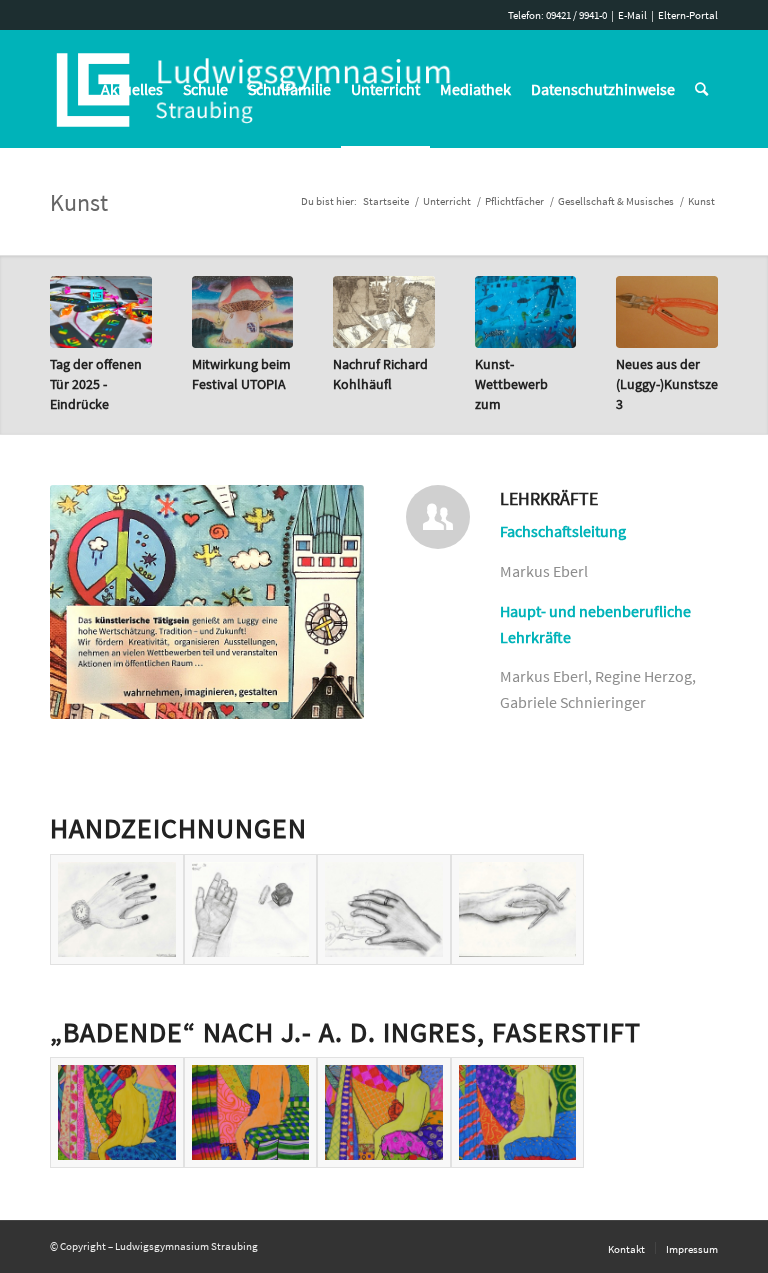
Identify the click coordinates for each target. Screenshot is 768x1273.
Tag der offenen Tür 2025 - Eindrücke (96, 384)
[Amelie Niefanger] (518, 1112)
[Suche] (701, 89)
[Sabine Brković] (251, 909)
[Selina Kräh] (384, 1112)
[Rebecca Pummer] (117, 909)
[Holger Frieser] (251, 1112)
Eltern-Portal (688, 15)
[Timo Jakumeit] (518, 909)
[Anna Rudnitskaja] (117, 1112)
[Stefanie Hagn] (384, 909)
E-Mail (632, 15)
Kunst (79, 202)
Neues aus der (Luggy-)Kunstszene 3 (674, 384)
